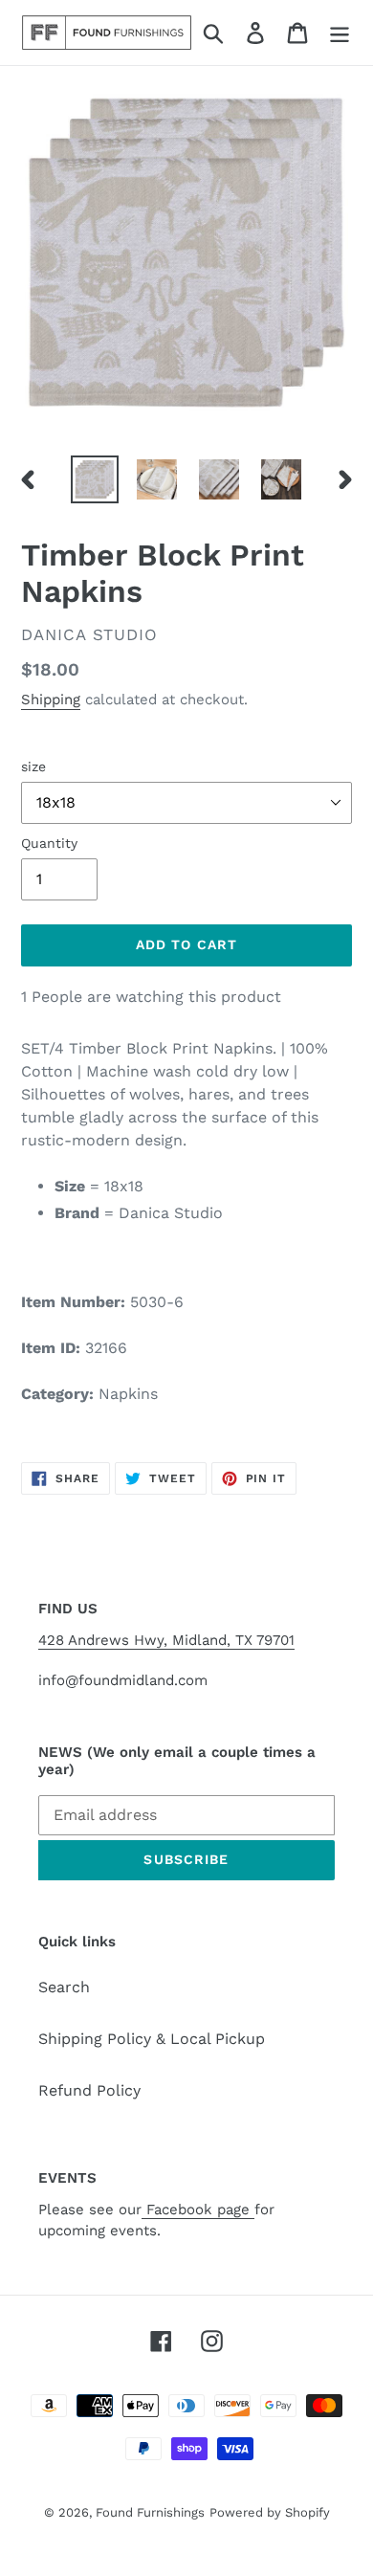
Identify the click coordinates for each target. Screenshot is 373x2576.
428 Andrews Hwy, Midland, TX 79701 (166, 1640)
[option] (95, 479)
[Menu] (340, 33)
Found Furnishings (150, 2512)
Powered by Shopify (270, 2512)
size (33, 766)
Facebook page (198, 2210)
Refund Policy (89, 2090)
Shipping (51, 700)
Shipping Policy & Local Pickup (152, 2039)
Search (64, 1987)
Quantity (49, 843)
